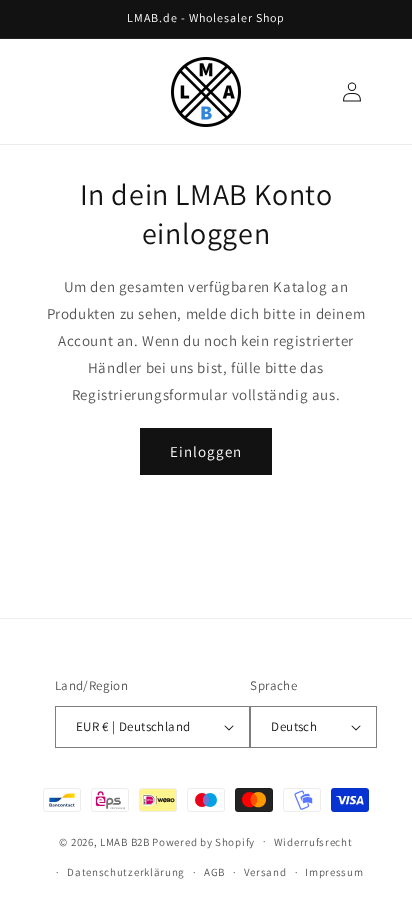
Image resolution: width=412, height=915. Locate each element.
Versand (265, 872)
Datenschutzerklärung (126, 872)
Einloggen (206, 451)
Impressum (334, 872)
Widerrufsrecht (313, 842)
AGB (214, 872)
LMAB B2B (125, 841)
